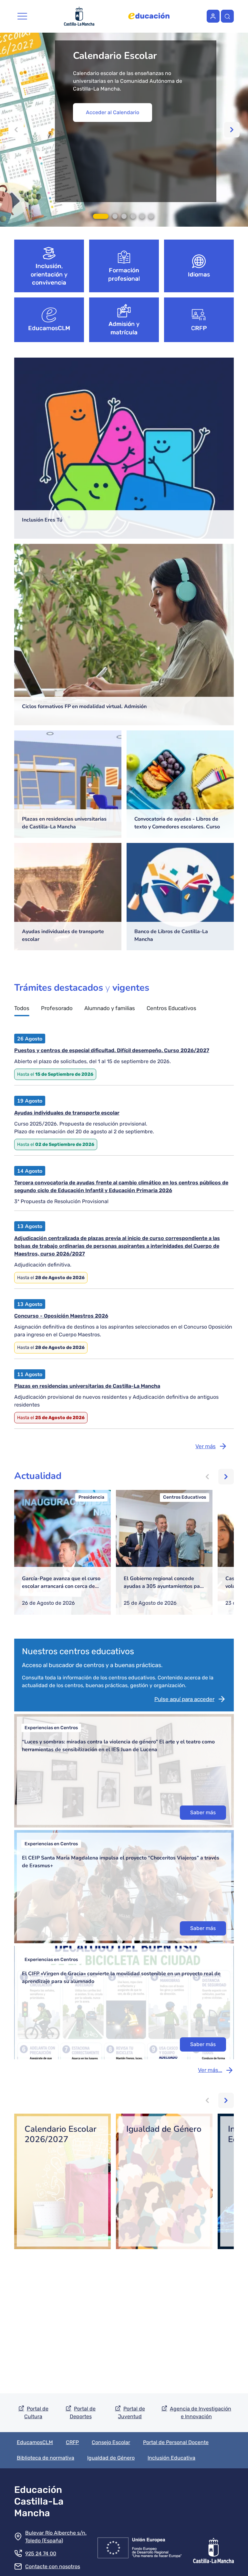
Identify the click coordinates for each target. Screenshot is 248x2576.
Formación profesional (124, 275)
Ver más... (210, 2070)
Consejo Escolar (111, 2442)
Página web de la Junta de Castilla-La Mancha (79, 16)
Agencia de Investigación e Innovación (201, 2413)
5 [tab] (142, 216)
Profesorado (57, 1008)
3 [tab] (124, 216)
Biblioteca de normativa (46, 2458)
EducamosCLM (49, 328)
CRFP (199, 328)
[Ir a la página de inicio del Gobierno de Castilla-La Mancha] (213, 2547)
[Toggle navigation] (22, 16)
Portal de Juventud (131, 2413)
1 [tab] (101, 216)
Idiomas (199, 275)
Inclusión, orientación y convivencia (49, 274)
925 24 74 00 (41, 2554)
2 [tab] (115, 216)
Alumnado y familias (110, 1008)
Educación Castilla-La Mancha (39, 2501)
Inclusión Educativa (171, 2458)
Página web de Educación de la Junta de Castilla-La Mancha (149, 16)
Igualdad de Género (111, 2458)
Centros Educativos (171, 1008)
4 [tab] (133, 216)
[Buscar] (227, 16)
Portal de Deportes (83, 2413)
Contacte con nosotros (53, 2566)
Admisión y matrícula (124, 328)
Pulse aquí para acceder (184, 1699)
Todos (22, 1008)
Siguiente (232, 130)
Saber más (203, 1812)
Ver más (206, 1446)
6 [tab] (151, 216)
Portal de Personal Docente (176, 2442)
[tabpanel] (124, 130)
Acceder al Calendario (113, 112)
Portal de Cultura (36, 2413)
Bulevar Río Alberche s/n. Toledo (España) (56, 2537)
